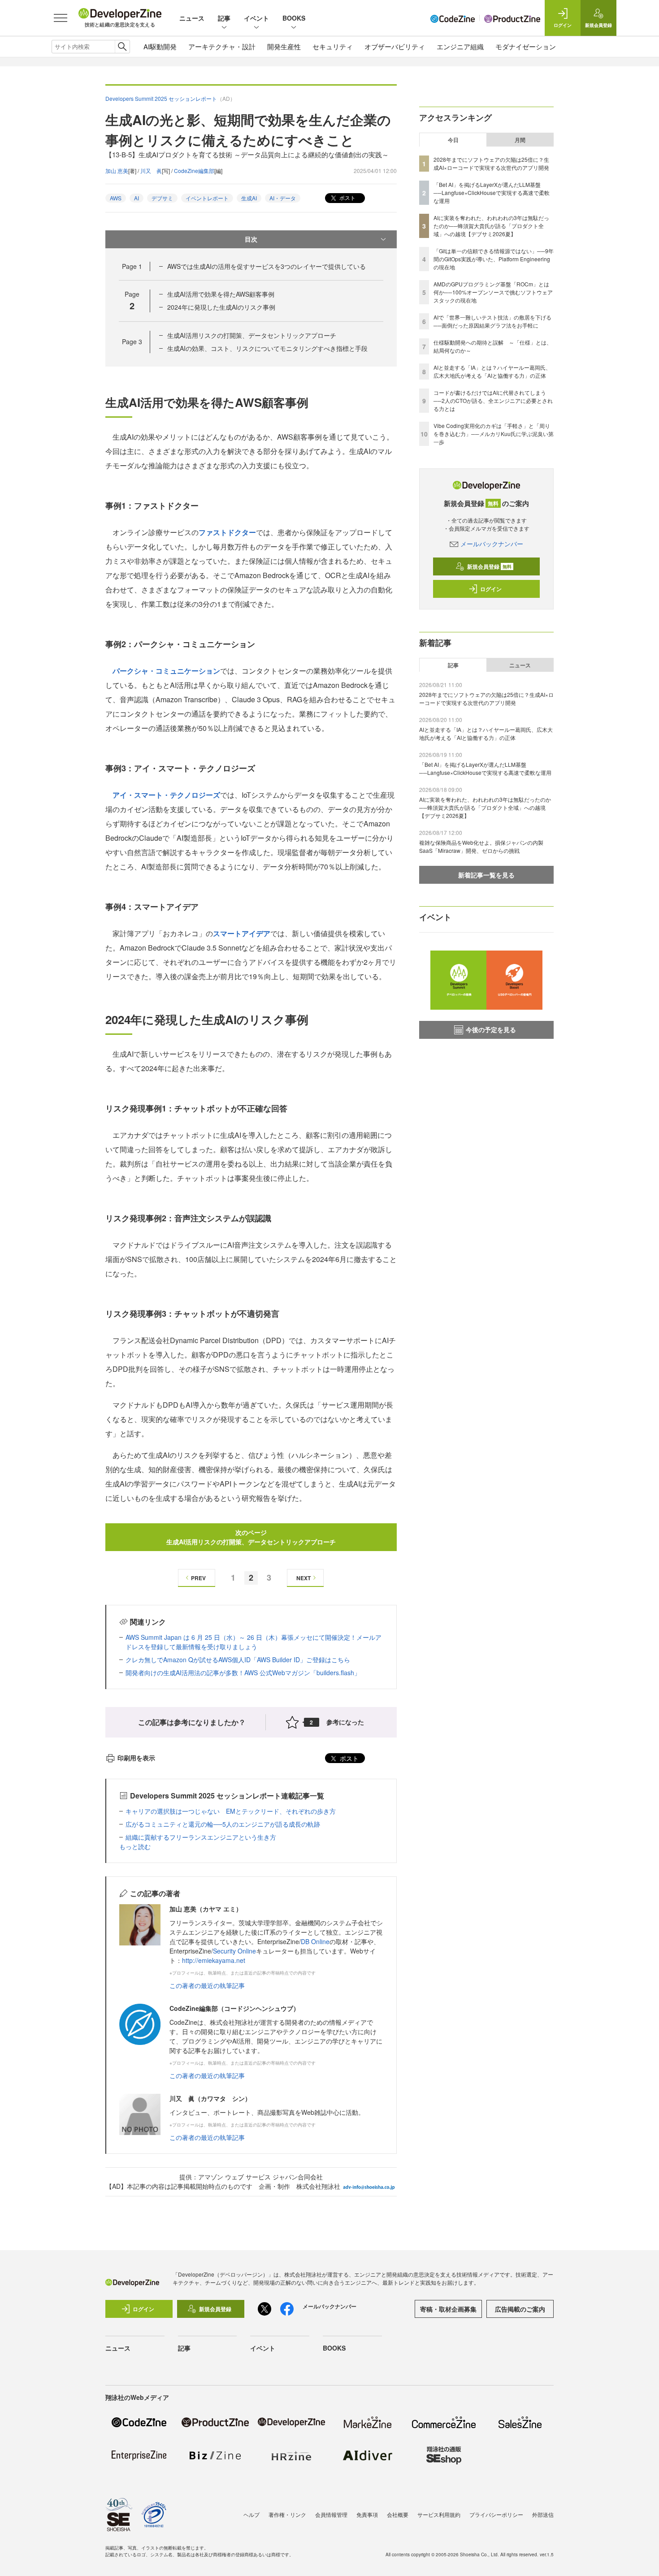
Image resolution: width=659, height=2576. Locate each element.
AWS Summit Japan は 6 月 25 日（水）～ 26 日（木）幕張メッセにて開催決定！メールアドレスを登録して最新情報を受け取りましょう (254, 1642)
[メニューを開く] (61, 18)
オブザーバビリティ (395, 46)
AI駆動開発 (160, 46)
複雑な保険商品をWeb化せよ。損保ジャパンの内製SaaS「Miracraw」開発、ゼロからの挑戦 (481, 846)
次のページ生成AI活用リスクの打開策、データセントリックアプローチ (251, 1537)
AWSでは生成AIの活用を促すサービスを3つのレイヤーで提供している (267, 266)
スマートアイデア (242, 933)
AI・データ (283, 198)
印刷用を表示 (136, 1758)
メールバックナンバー (492, 544)
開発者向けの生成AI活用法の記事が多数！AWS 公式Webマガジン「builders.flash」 (243, 1673)
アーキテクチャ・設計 (222, 46)
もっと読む (135, 1846)
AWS (116, 198)
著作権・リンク (287, 2514)
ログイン (491, 589)
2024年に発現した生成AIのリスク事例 (221, 307)
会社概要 (398, 2514)
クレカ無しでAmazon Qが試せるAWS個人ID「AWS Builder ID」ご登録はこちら (238, 1660)
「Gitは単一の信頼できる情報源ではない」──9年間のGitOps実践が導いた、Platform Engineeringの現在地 (494, 259)
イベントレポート (207, 198)
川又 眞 (151, 171)
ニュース (192, 18)
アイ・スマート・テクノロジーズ (166, 795)
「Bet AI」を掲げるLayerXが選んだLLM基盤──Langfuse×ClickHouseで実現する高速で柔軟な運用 (492, 192)
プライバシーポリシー (496, 2514)
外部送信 (543, 2514)
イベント (256, 18)
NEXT (303, 1578)
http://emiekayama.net (214, 1960)
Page (132, 266)
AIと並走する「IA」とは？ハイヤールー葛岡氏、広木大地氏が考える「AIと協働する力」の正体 (492, 371)
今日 (453, 140)
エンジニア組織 (460, 46)
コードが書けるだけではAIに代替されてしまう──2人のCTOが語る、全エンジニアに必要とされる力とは (493, 400)
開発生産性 (284, 46)
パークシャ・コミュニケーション (166, 671)
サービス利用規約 (439, 2514)
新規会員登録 (489, 566)
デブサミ (162, 198)
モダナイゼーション (526, 46)
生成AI (249, 198)
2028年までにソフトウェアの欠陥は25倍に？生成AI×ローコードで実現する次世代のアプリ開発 (491, 163)
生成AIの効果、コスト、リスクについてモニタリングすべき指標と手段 (267, 348)
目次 (251, 239)
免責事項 (367, 2514)
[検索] (122, 47)
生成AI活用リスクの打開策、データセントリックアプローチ (252, 335)
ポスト (347, 197)
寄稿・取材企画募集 (448, 2309)
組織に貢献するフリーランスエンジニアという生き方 (201, 1837)
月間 (520, 140)
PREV (198, 1578)
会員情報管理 (331, 2514)
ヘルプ (251, 2514)
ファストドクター (227, 532)
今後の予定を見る (491, 1029)
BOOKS (294, 18)
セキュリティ (333, 46)
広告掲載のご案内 (520, 2309)
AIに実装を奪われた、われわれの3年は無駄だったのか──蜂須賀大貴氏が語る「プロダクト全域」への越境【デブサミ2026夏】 (491, 226)
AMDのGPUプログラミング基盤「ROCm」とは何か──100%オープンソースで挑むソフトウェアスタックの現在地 (493, 292)
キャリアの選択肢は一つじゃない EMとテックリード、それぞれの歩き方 (231, 1811)
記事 (224, 18)
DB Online (315, 1941)
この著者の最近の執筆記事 (207, 1985)
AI (137, 198)
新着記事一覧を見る (486, 875)
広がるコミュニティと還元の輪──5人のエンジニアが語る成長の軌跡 (223, 1824)
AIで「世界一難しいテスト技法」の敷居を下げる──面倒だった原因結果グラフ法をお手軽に (492, 321)
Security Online (234, 1951)
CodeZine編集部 (194, 171)
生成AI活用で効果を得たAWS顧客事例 (221, 294)
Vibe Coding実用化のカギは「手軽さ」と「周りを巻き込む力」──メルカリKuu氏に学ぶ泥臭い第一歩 (494, 434)
